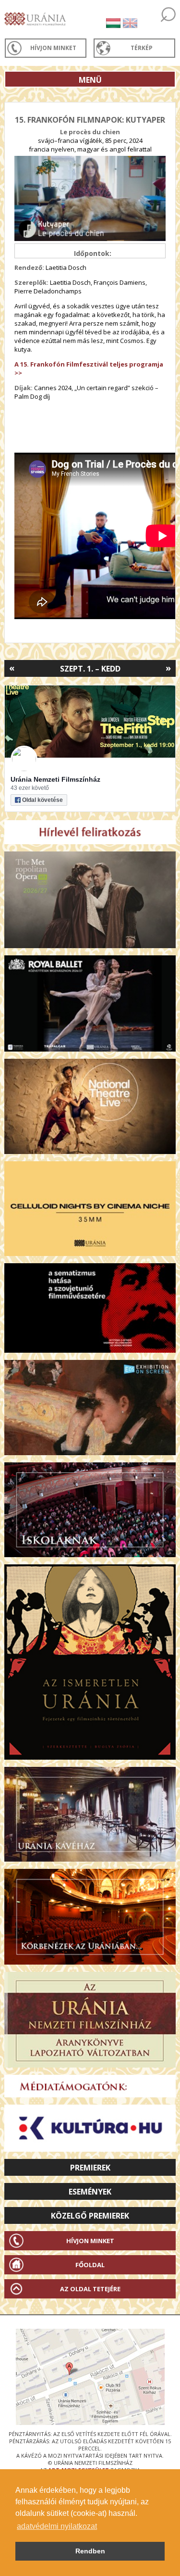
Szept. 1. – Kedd (90, 669)
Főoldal (90, 2265)
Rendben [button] (90, 2551)
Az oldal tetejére (90, 2289)
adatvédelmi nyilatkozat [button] (57, 2526)
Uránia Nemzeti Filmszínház (55, 779)
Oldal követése (42, 800)
